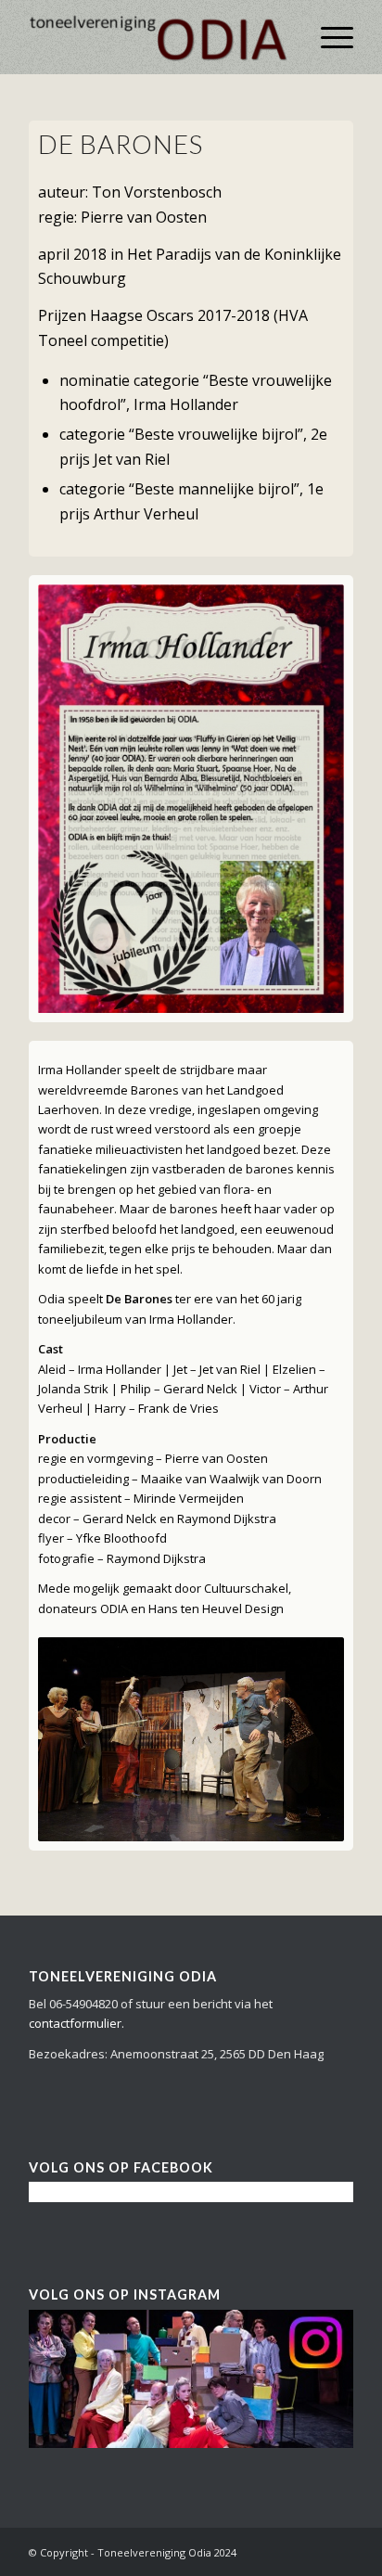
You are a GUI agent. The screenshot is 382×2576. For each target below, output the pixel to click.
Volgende (302, 799)
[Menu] (328, 37)
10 (258, 1818)
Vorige (80, 799)
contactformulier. (76, 2023)
